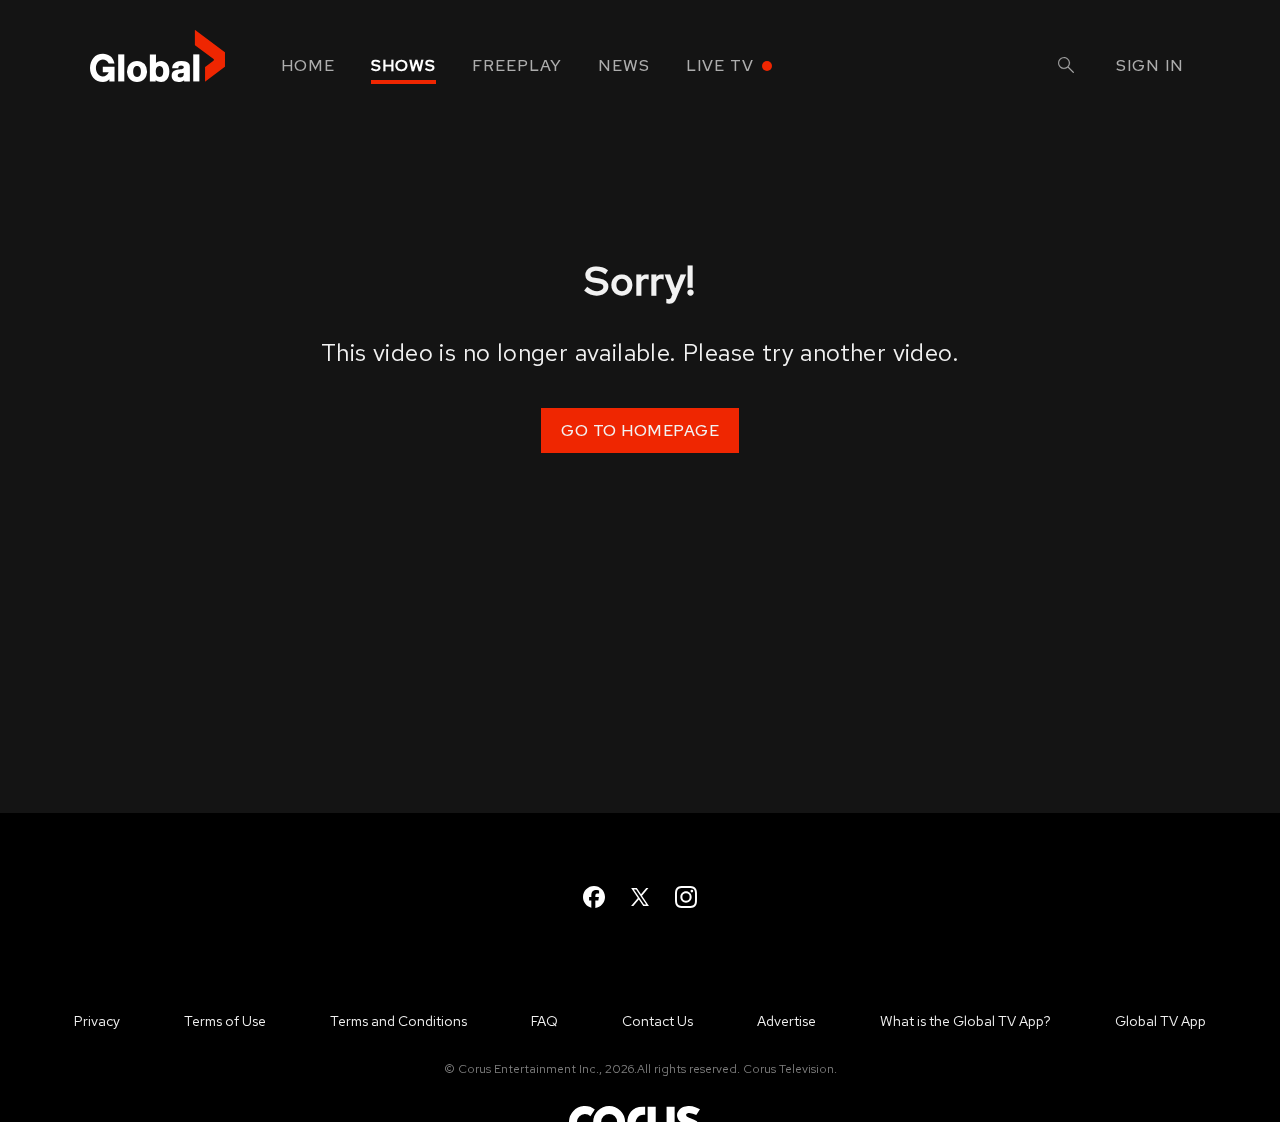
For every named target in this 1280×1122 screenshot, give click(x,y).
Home (308, 65)
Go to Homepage (640, 430)
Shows (403, 65)
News (624, 65)
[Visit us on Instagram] (686, 897)
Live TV (720, 65)
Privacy (97, 1021)
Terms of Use (225, 1021)
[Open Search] (1066, 67)
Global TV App (1160, 1021)
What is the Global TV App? (965, 1021)
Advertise (786, 1021)
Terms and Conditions (398, 1021)
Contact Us (657, 1021)
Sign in (1150, 65)
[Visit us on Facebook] (594, 897)
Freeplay (517, 65)
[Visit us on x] (640, 897)
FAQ (544, 1021)
